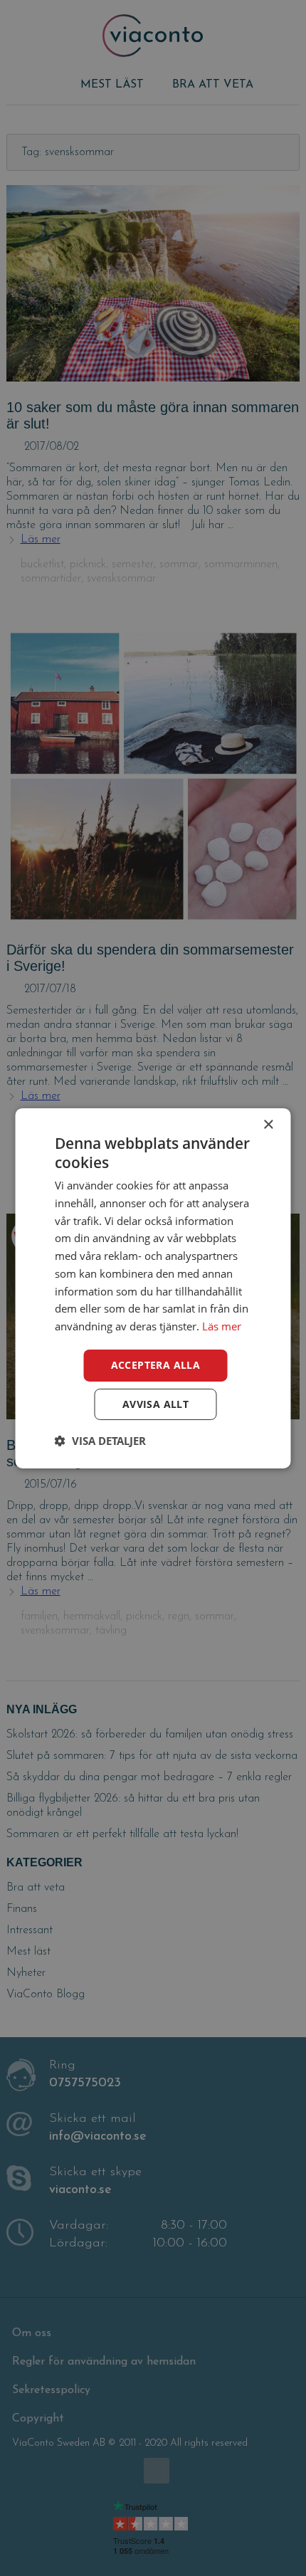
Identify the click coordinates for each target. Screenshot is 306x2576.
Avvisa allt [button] (155, 1404)
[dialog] (153, 1288)
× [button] (268, 1124)
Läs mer (222, 1326)
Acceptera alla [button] (156, 1365)
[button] (100, 1441)
